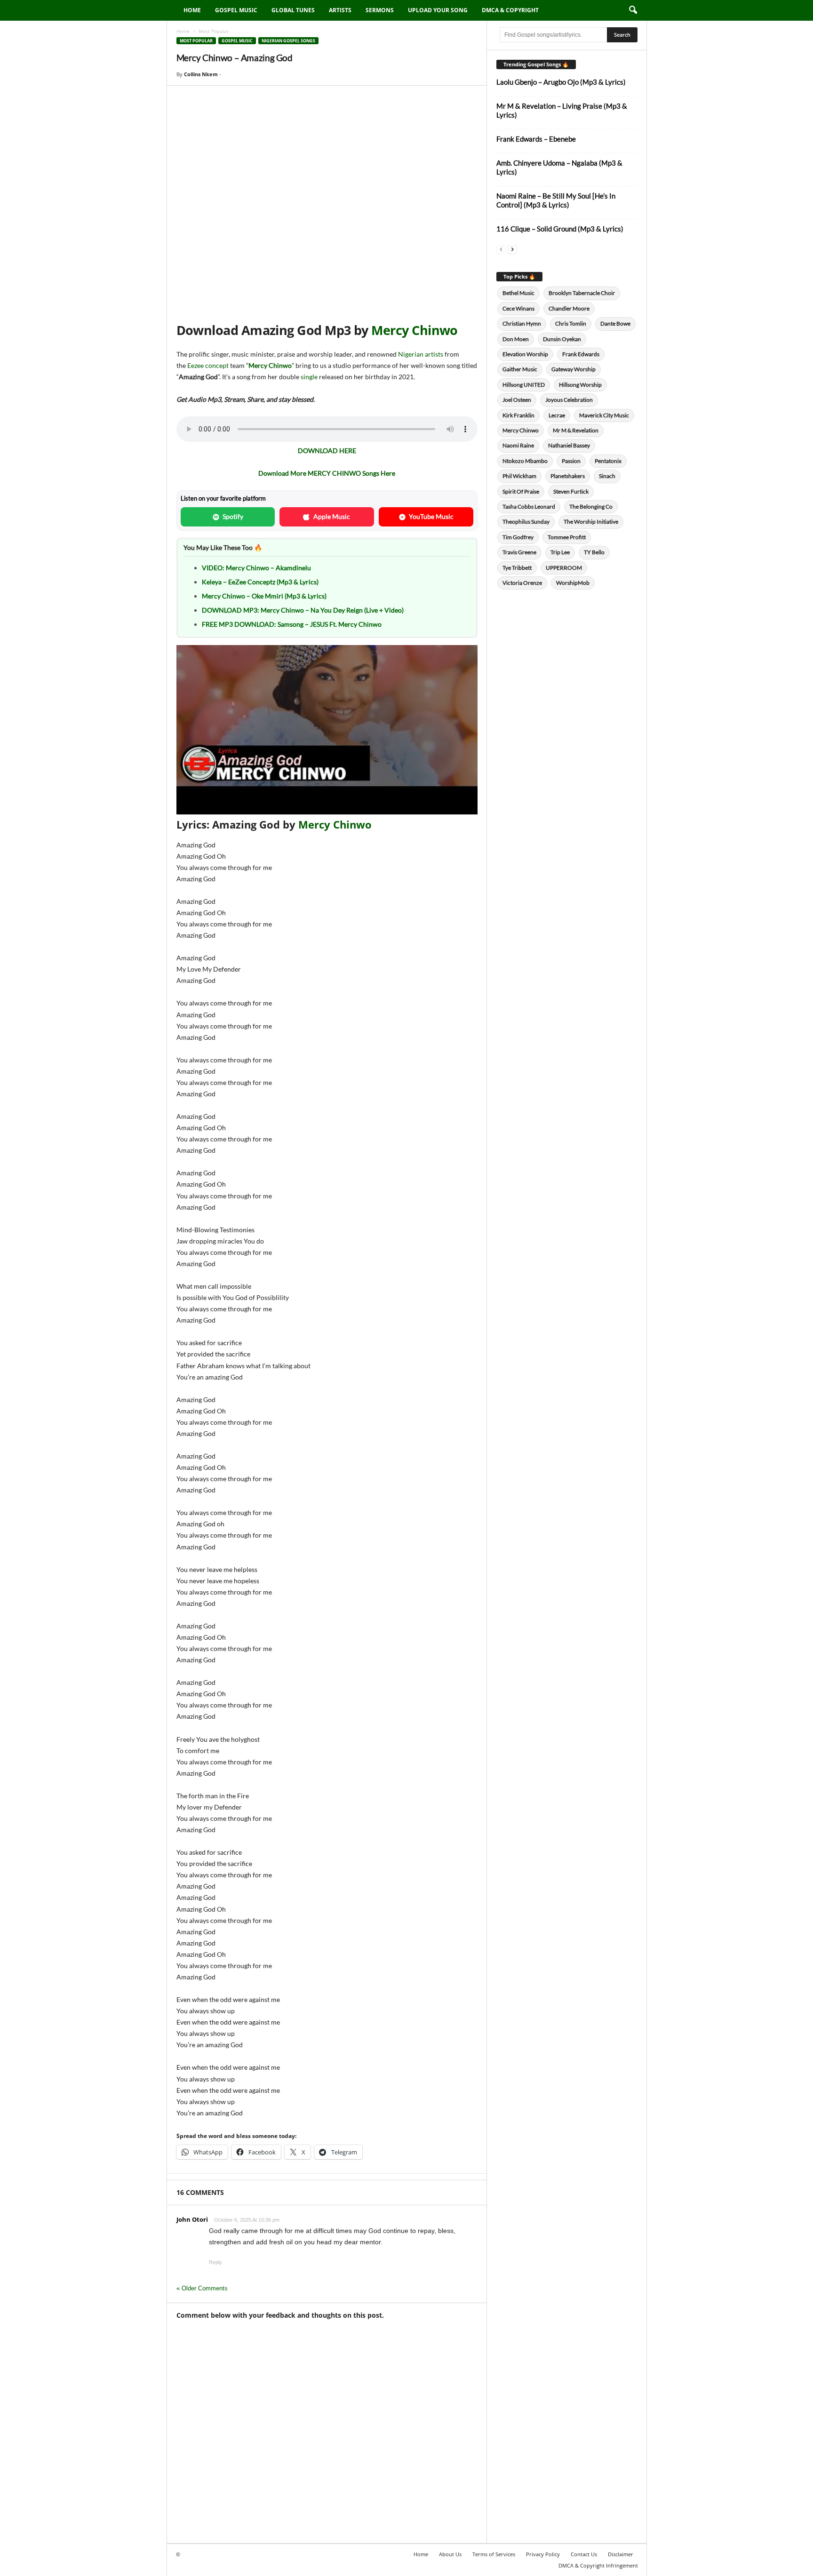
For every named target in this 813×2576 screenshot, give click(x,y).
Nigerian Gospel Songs (288, 41)
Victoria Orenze (522, 583)
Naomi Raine (518, 445)
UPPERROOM (564, 568)
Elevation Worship (525, 354)
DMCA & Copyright (510, 10)
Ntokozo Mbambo (525, 461)
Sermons (380, 10)
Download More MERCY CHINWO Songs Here (327, 473)
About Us (450, 2554)
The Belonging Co (591, 506)
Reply (215, 2262)
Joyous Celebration (569, 400)
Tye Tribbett (517, 568)
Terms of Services (494, 2554)
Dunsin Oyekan (562, 339)
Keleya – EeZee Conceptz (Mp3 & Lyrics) (260, 582)
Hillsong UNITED (524, 385)
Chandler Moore (569, 308)
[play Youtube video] (327, 730)
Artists (340, 10)
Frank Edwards (581, 354)
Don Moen (516, 339)
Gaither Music (520, 369)
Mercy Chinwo (414, 330)
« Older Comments (202, 2288)
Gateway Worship (574, 369)
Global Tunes (293, 10)
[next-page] (512, 249)
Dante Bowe (615, 323)
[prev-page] (501, 249)
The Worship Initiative (591, 522)
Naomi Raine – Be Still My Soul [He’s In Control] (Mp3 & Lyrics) (556, 200)
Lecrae (557, 415)
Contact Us (584, 2554)
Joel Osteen (517, 400)
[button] (633, 10)
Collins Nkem (201, 74)
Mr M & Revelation (576, 430)
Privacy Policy (543, 2554)
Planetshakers (568, 476)
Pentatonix (608, 461)
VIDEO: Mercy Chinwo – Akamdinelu (256, 568)
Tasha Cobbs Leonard (529, 506)
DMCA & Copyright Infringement (598, 2565)
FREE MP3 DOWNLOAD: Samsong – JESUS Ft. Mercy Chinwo (292, 624)
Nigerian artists (421, 354)
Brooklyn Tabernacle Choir (582, 293)
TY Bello (594, 552)
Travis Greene (519, 552)
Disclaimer (621, 2554)
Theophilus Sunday (526, 522)
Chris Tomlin (571, 323)
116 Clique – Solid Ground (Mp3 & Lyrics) (560, 229)
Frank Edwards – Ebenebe (536, 139)
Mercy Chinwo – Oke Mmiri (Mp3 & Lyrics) (264, 596)
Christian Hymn (522, 323)
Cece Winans (518, 308)
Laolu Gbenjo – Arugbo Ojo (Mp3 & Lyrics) (561, 82)
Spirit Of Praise (521, 491)
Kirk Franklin (518, 415)
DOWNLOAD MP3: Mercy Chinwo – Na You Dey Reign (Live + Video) (303, 610)
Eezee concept (208, 365)
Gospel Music (236, 10)
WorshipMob (573, 583)
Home (192, 10)
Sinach (607, 476)
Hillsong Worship (580, 385)
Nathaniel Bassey (569, 445)
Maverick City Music (604, 415)
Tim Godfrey (518, 537)
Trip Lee (560, 552)
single (309, 377)
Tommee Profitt (567, 537)
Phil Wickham (519, 476)
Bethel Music (518, 293)
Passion (571, 461)
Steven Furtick (571, 491)
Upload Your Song (438, 10)
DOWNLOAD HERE (327, 451)
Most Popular (196, 41)
